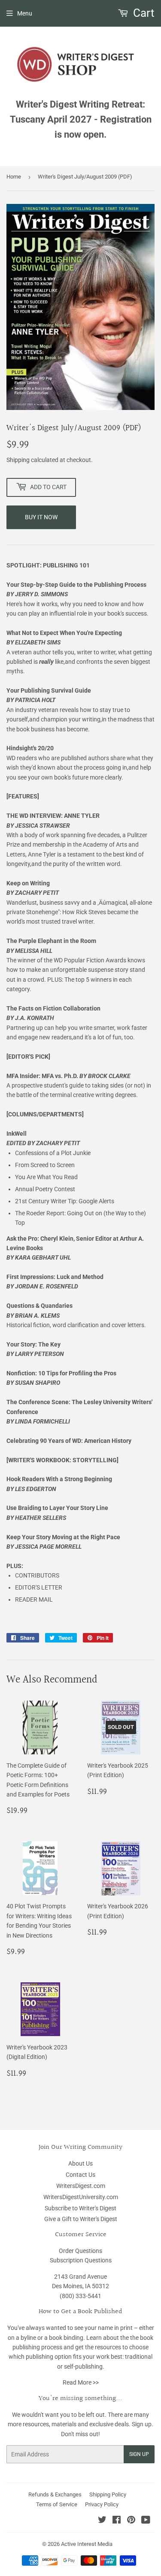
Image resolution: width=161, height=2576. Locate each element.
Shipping (18, 460)
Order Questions (80, 2251)
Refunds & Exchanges (55, 2494)
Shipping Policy (108, 2494)
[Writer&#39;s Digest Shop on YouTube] (146, 2521)
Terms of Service (57, 2504)
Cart (143, 13)
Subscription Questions (81, 2260)
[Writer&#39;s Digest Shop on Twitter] (102, 2521)
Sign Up (139, 2454)
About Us (80, 2163)
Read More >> (81, 2382)
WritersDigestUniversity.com (81, 2197)
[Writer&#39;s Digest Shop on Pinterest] (131, 2521)
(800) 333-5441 (80, 2296)
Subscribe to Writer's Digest (80, 2208)
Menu (25, 13)
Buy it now (41, 517)
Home (14, 177)
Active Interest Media (87, 2544)
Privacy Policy (102, 2504)
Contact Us (80, 2175)
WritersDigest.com (81, 2186)
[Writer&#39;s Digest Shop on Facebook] (117, 2521)
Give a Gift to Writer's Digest (81, 2219)
